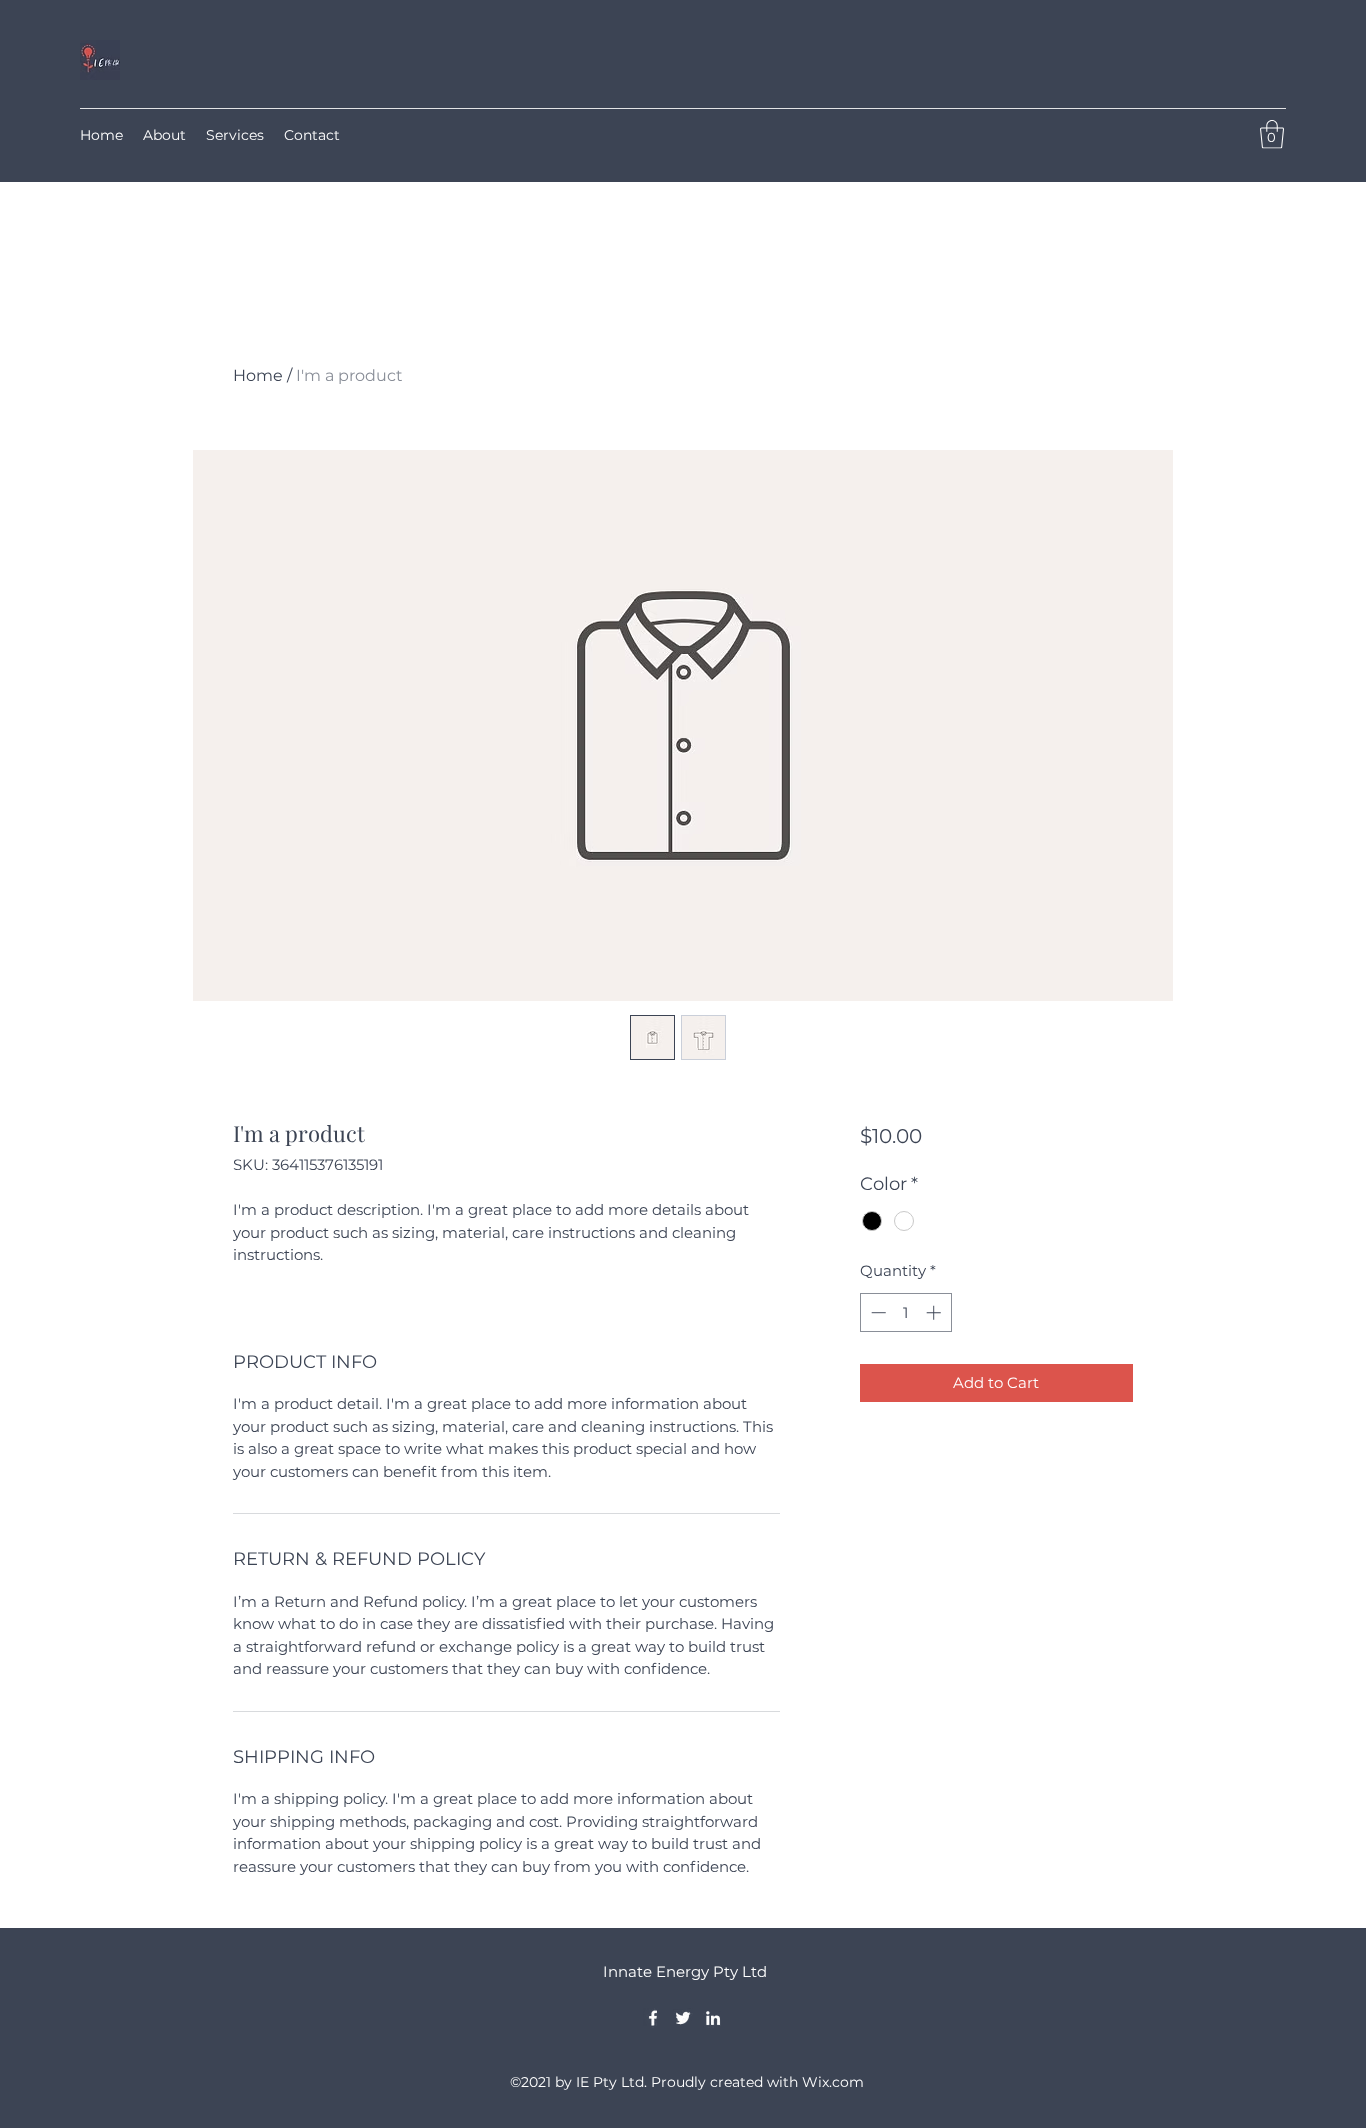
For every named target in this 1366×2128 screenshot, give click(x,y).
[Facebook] (653, 2018)
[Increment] (935, 1312)
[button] (1272, 134)
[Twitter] (683, 2018)
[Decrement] (876, 1312)
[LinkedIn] (713, 2018)
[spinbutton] (905, 1312)
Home (258, 375)
